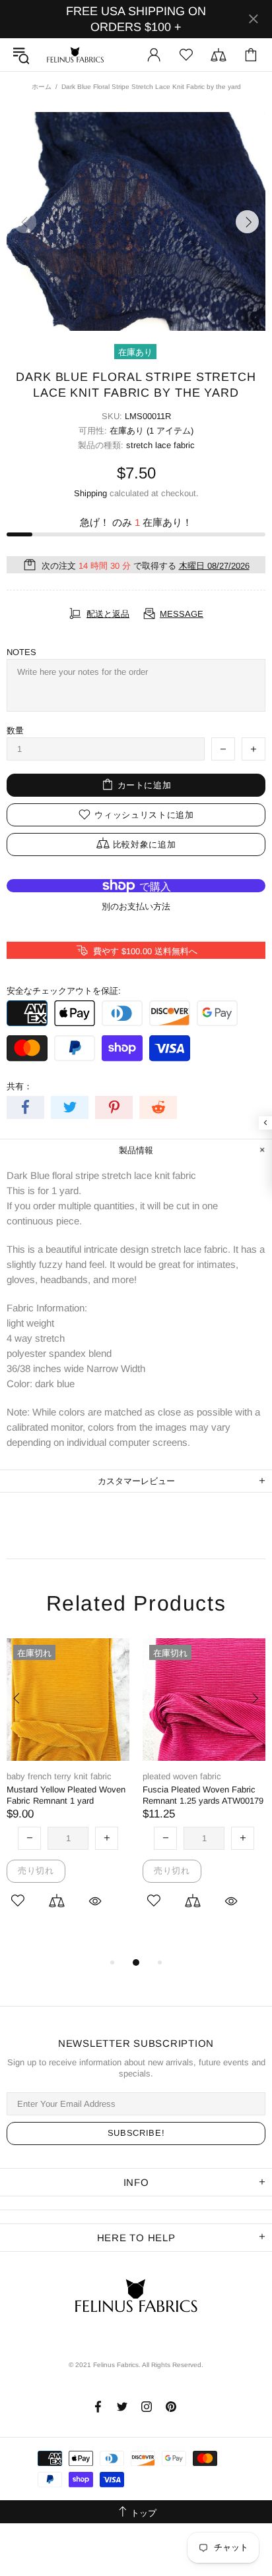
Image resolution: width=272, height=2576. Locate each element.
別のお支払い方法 (136, 906)
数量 (15, 730)
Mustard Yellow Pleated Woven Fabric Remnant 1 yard (66, 1795)
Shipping (90, 493)
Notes (21, 652)
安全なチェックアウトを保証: (64, 991)
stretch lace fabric (160, 445)
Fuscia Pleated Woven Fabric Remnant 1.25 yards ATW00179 (203, 1795)
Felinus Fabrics (75, 55)
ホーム (42, 87)
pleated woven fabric (182, 1776)
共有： (19, 1086)
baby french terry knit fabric (59, 1776)
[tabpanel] (68, 1791)
